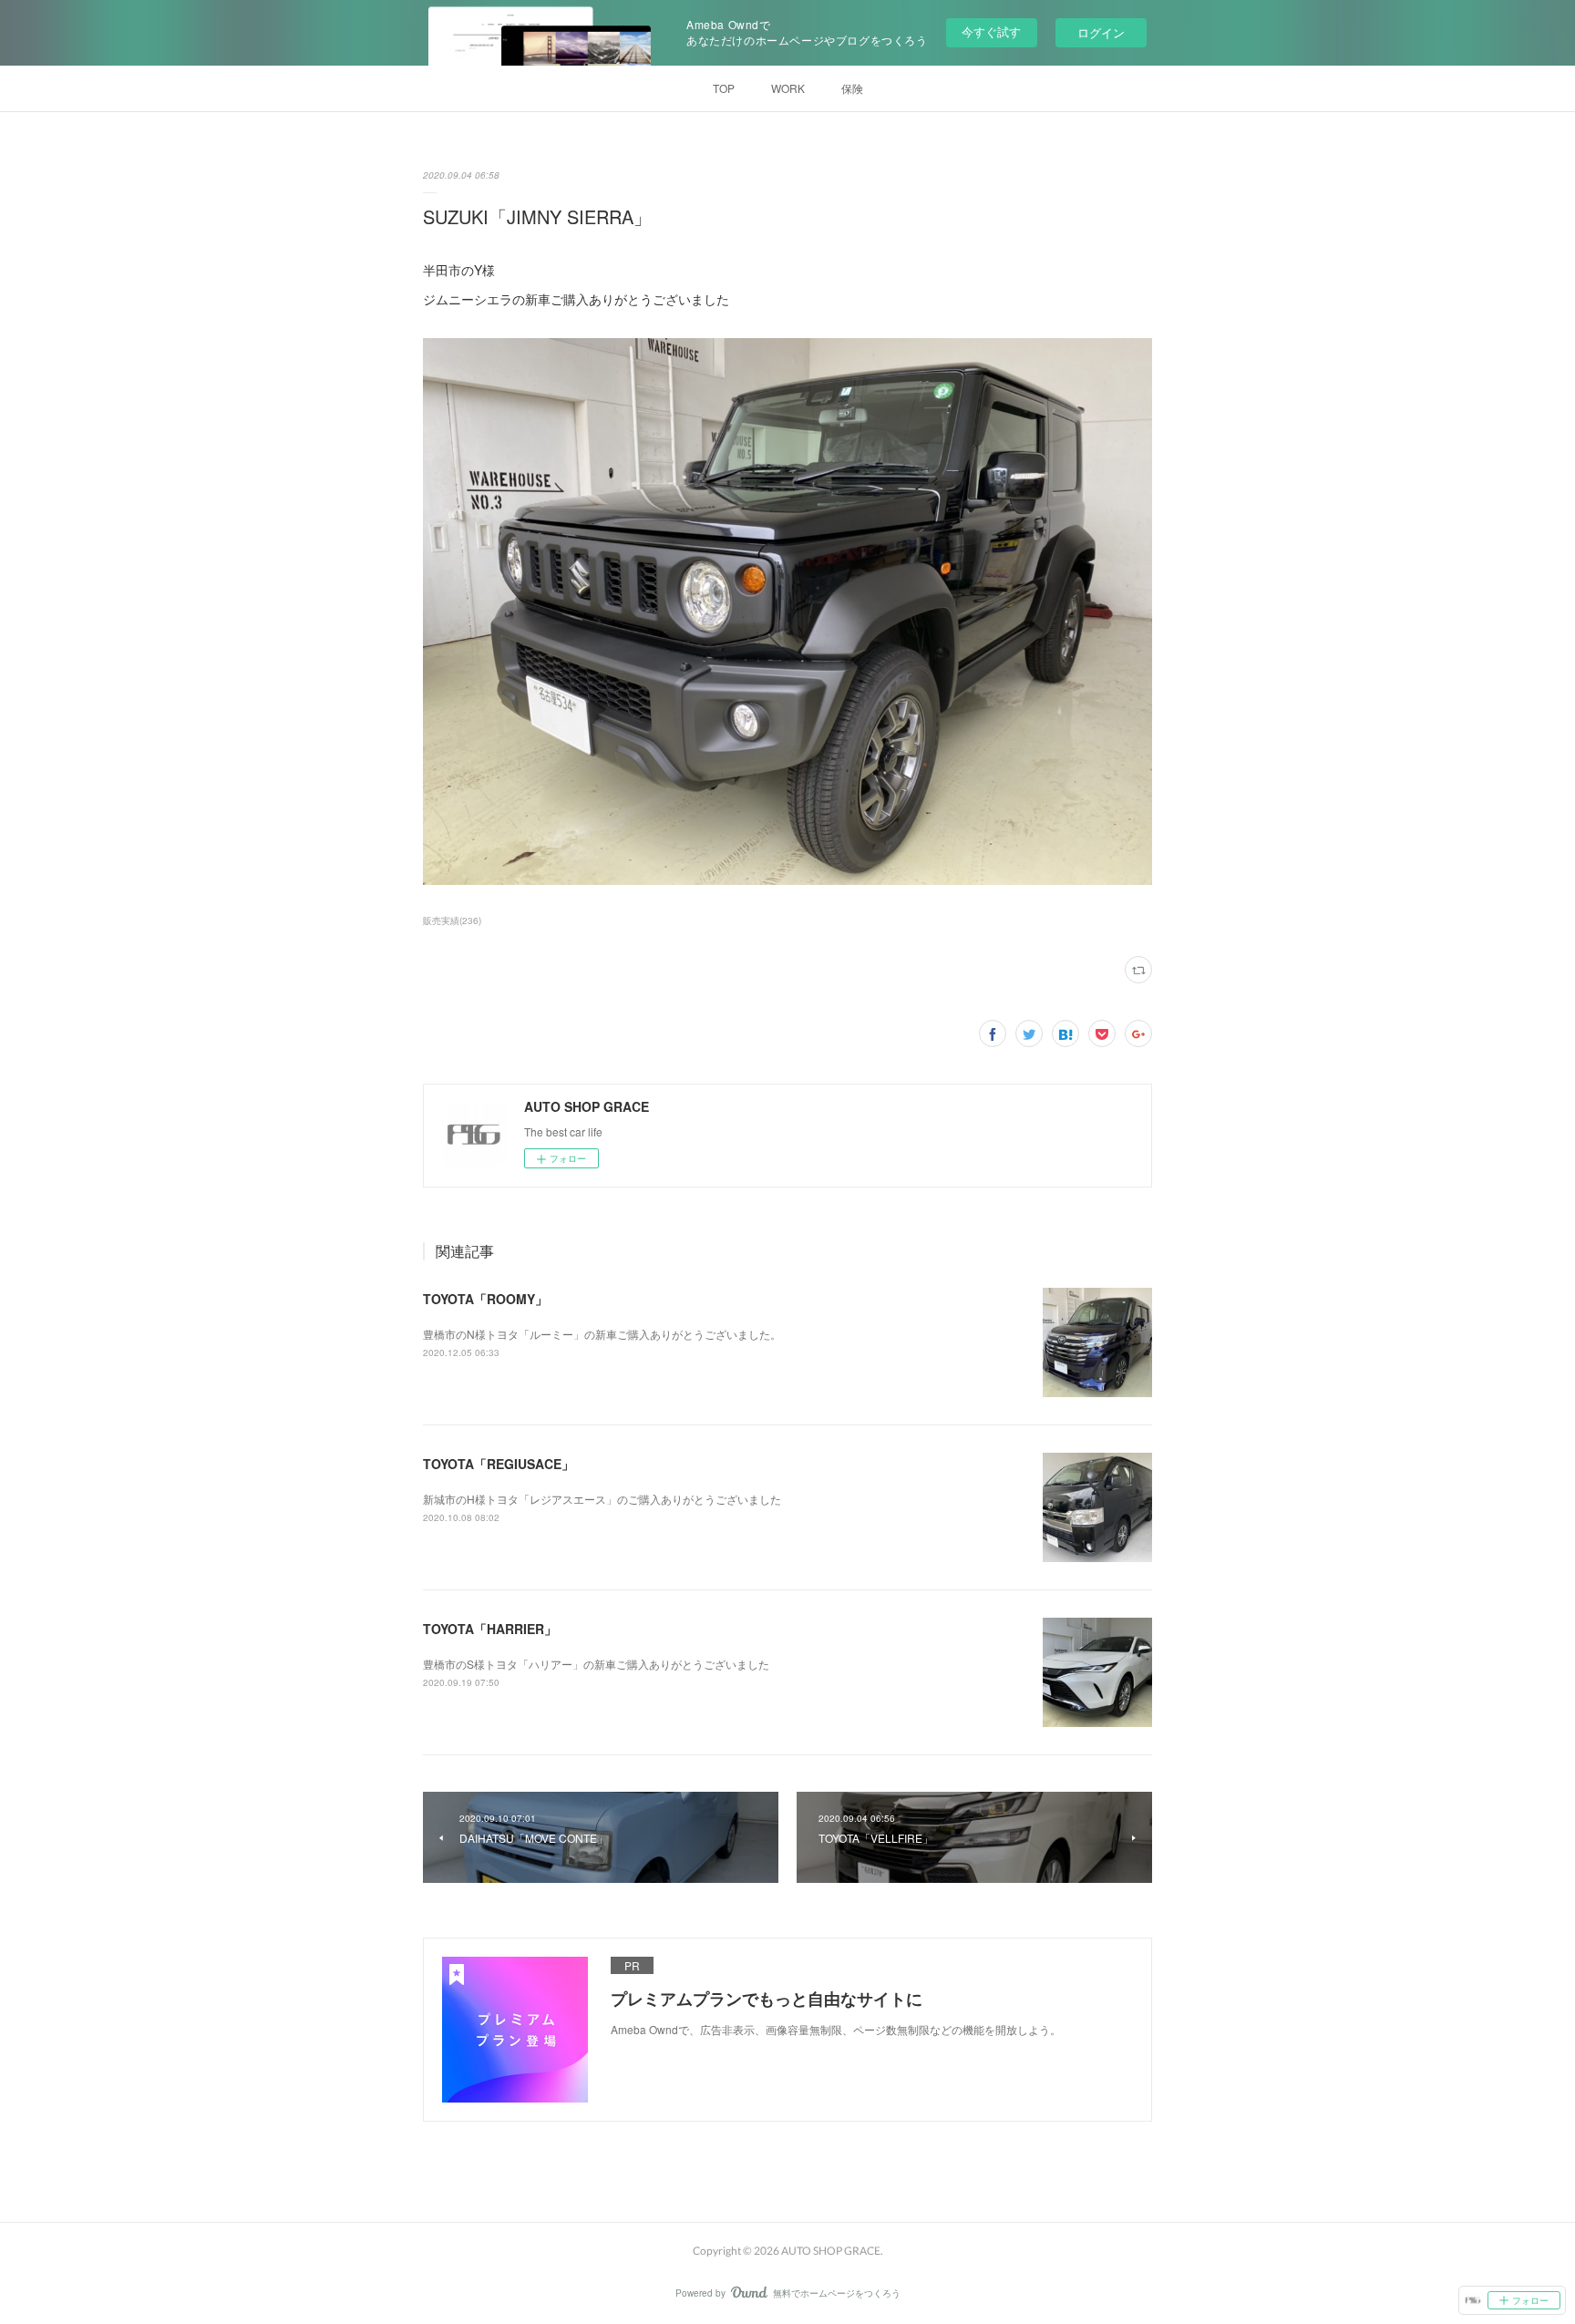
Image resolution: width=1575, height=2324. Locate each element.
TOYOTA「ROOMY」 (485, 1299)
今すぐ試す (991, 31)
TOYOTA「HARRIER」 (490, 1629)
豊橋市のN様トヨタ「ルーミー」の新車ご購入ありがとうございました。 (602, 1334)
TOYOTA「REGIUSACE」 (499, 1464)
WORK (788, 88)
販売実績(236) (452, 920)
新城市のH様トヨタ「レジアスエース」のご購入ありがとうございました (602, 1499)
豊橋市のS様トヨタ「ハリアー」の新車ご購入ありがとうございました (596, 1664)
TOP (724, 88)
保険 (852, 88)
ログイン (1101, 32)
